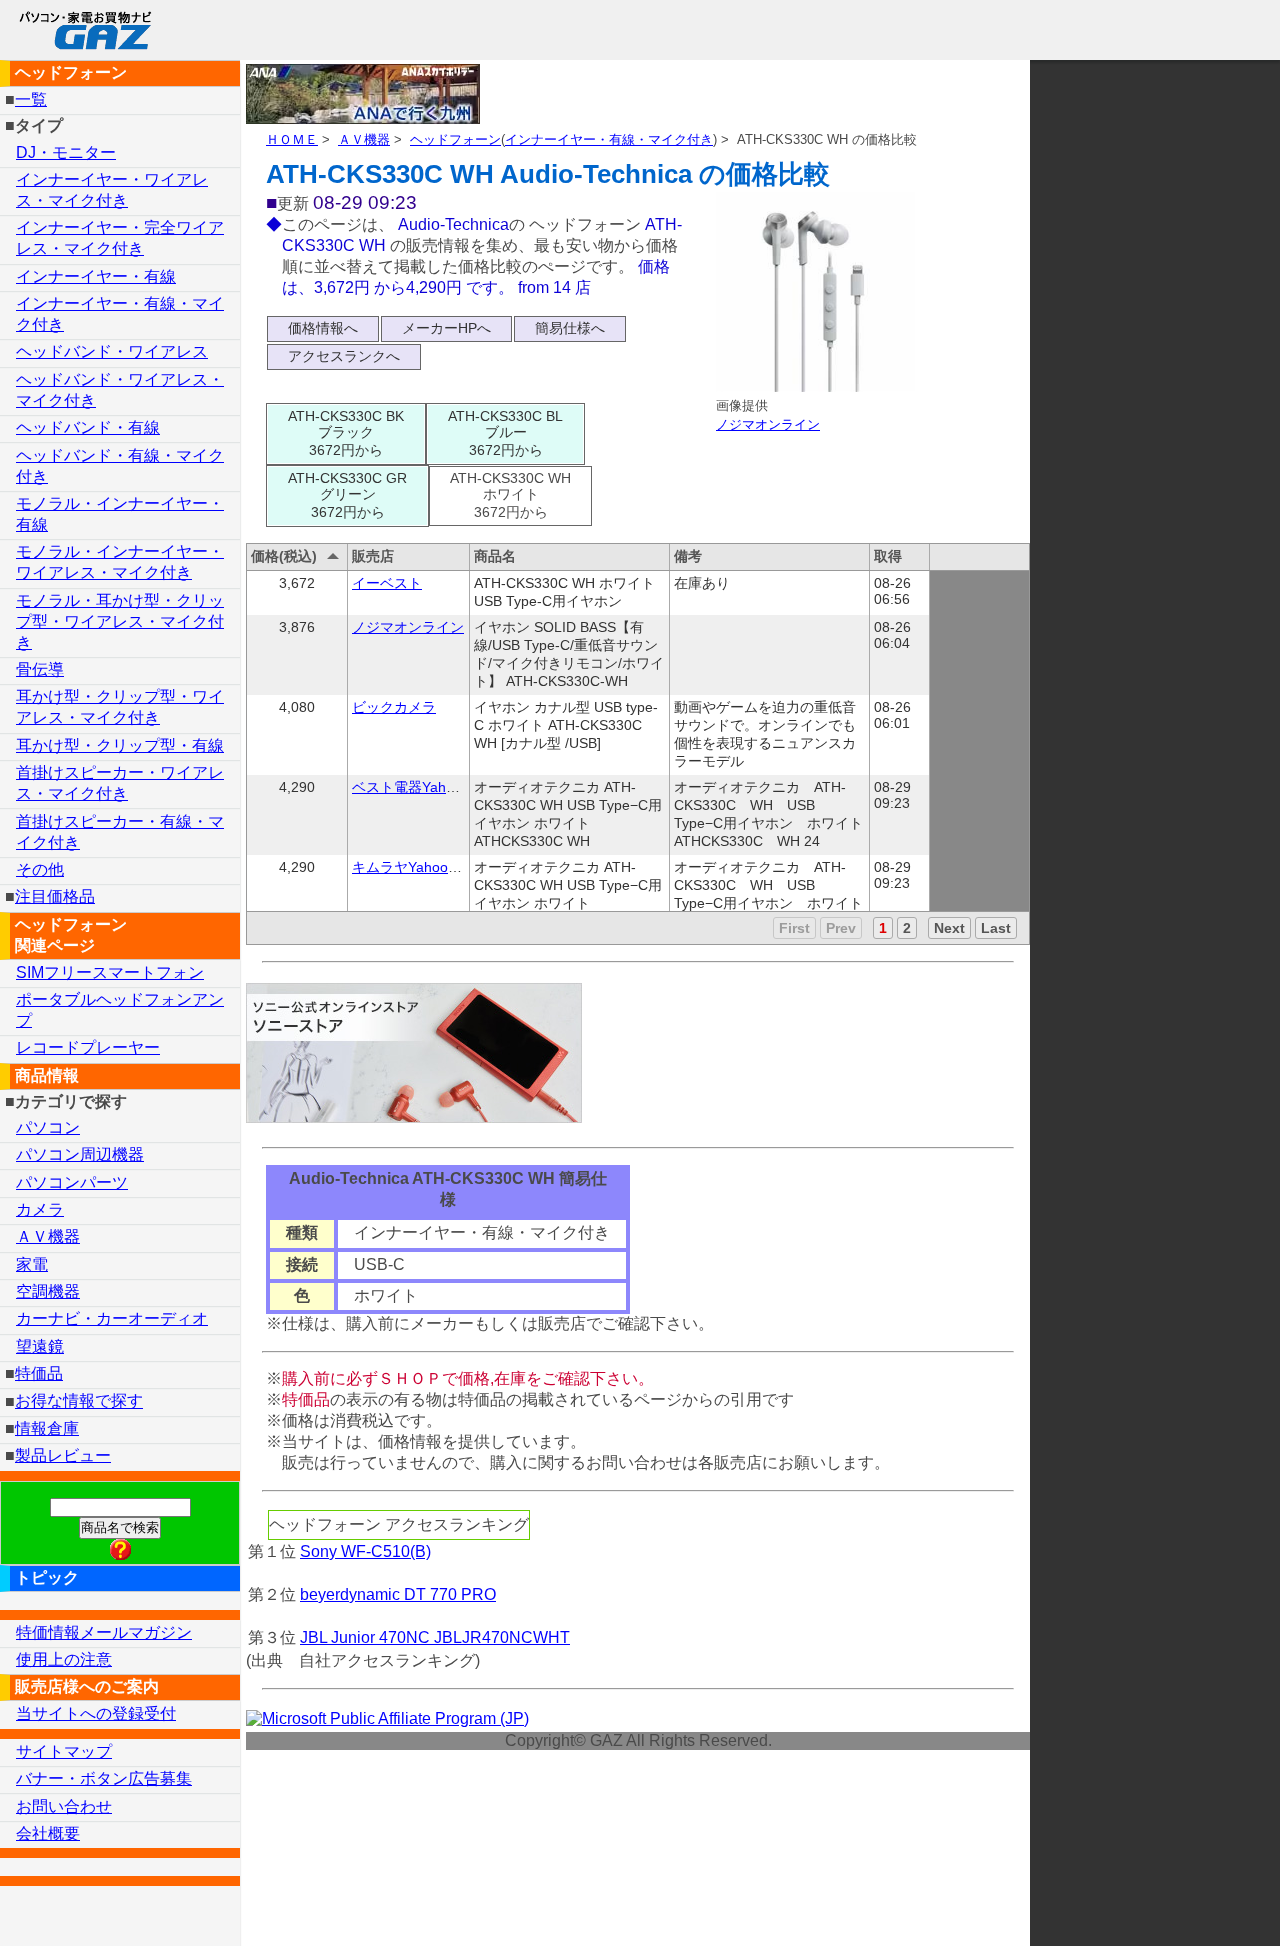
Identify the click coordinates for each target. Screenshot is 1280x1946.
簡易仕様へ (570, 328)
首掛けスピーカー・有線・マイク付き (120, 832)
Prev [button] (841, 928)
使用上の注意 (64, 1659)
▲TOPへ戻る (1194, 1904)
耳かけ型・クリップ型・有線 (120, 745)
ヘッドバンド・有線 (88, 427)
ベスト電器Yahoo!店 (416, 787)
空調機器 (48, 1291)
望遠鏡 (40, 1346)
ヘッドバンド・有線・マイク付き (120, 466)
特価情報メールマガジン (104, 1632)
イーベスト (387, 583)
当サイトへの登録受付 (96, 1713)
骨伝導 (40, 669)
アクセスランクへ (344, 356)
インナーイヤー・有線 (96, 276)
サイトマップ (64, 1751)
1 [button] (883, 928)
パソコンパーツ (72, 1182)
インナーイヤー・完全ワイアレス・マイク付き (120, 238)
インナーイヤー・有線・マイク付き (609, 139)
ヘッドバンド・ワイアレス (112, 351)
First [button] (794, 928)
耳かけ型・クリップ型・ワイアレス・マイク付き (120, 707)
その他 (40, 869)
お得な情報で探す (79, 1401)
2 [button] (907, 928)
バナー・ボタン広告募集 (104, 1778)
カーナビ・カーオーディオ (112, 1318)
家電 (32, 1264)
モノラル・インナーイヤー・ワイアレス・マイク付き (120, 562)
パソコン (48, 1127)
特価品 (39, 1373)
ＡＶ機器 (364, 139)
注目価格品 (55, 896)
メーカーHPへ (446, 328)
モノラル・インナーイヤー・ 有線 (120, 514)
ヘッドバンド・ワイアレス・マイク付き (120, 390)
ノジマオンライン (768, 424)
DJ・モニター (66, 152)
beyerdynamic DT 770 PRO (398, 1594)
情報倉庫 (47, 1428)
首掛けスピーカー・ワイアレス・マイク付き (120, 783)
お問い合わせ (64, 1806)
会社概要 (48, 1833)
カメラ (40, 1209)
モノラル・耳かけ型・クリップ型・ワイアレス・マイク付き (120, 621)
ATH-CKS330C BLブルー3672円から (505, 433)
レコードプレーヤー (88, 1047)
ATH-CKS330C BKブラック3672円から (346, 433)
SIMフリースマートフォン (110, 972)
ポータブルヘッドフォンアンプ (120, 1010)
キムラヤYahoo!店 (409, 867)
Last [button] (996, 928)
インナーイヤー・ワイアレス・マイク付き (112, 190)
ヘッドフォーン (455, 139)
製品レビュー (63, 1455)
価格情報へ (323, 328)
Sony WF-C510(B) (365, 1551)
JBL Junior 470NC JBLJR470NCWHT (435, 1637)
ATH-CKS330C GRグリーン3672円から (347, 495)
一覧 (31, 99)
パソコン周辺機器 (80, 1154)
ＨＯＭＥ (292, 139)
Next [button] (949, 928)
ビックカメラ (394, 707)
